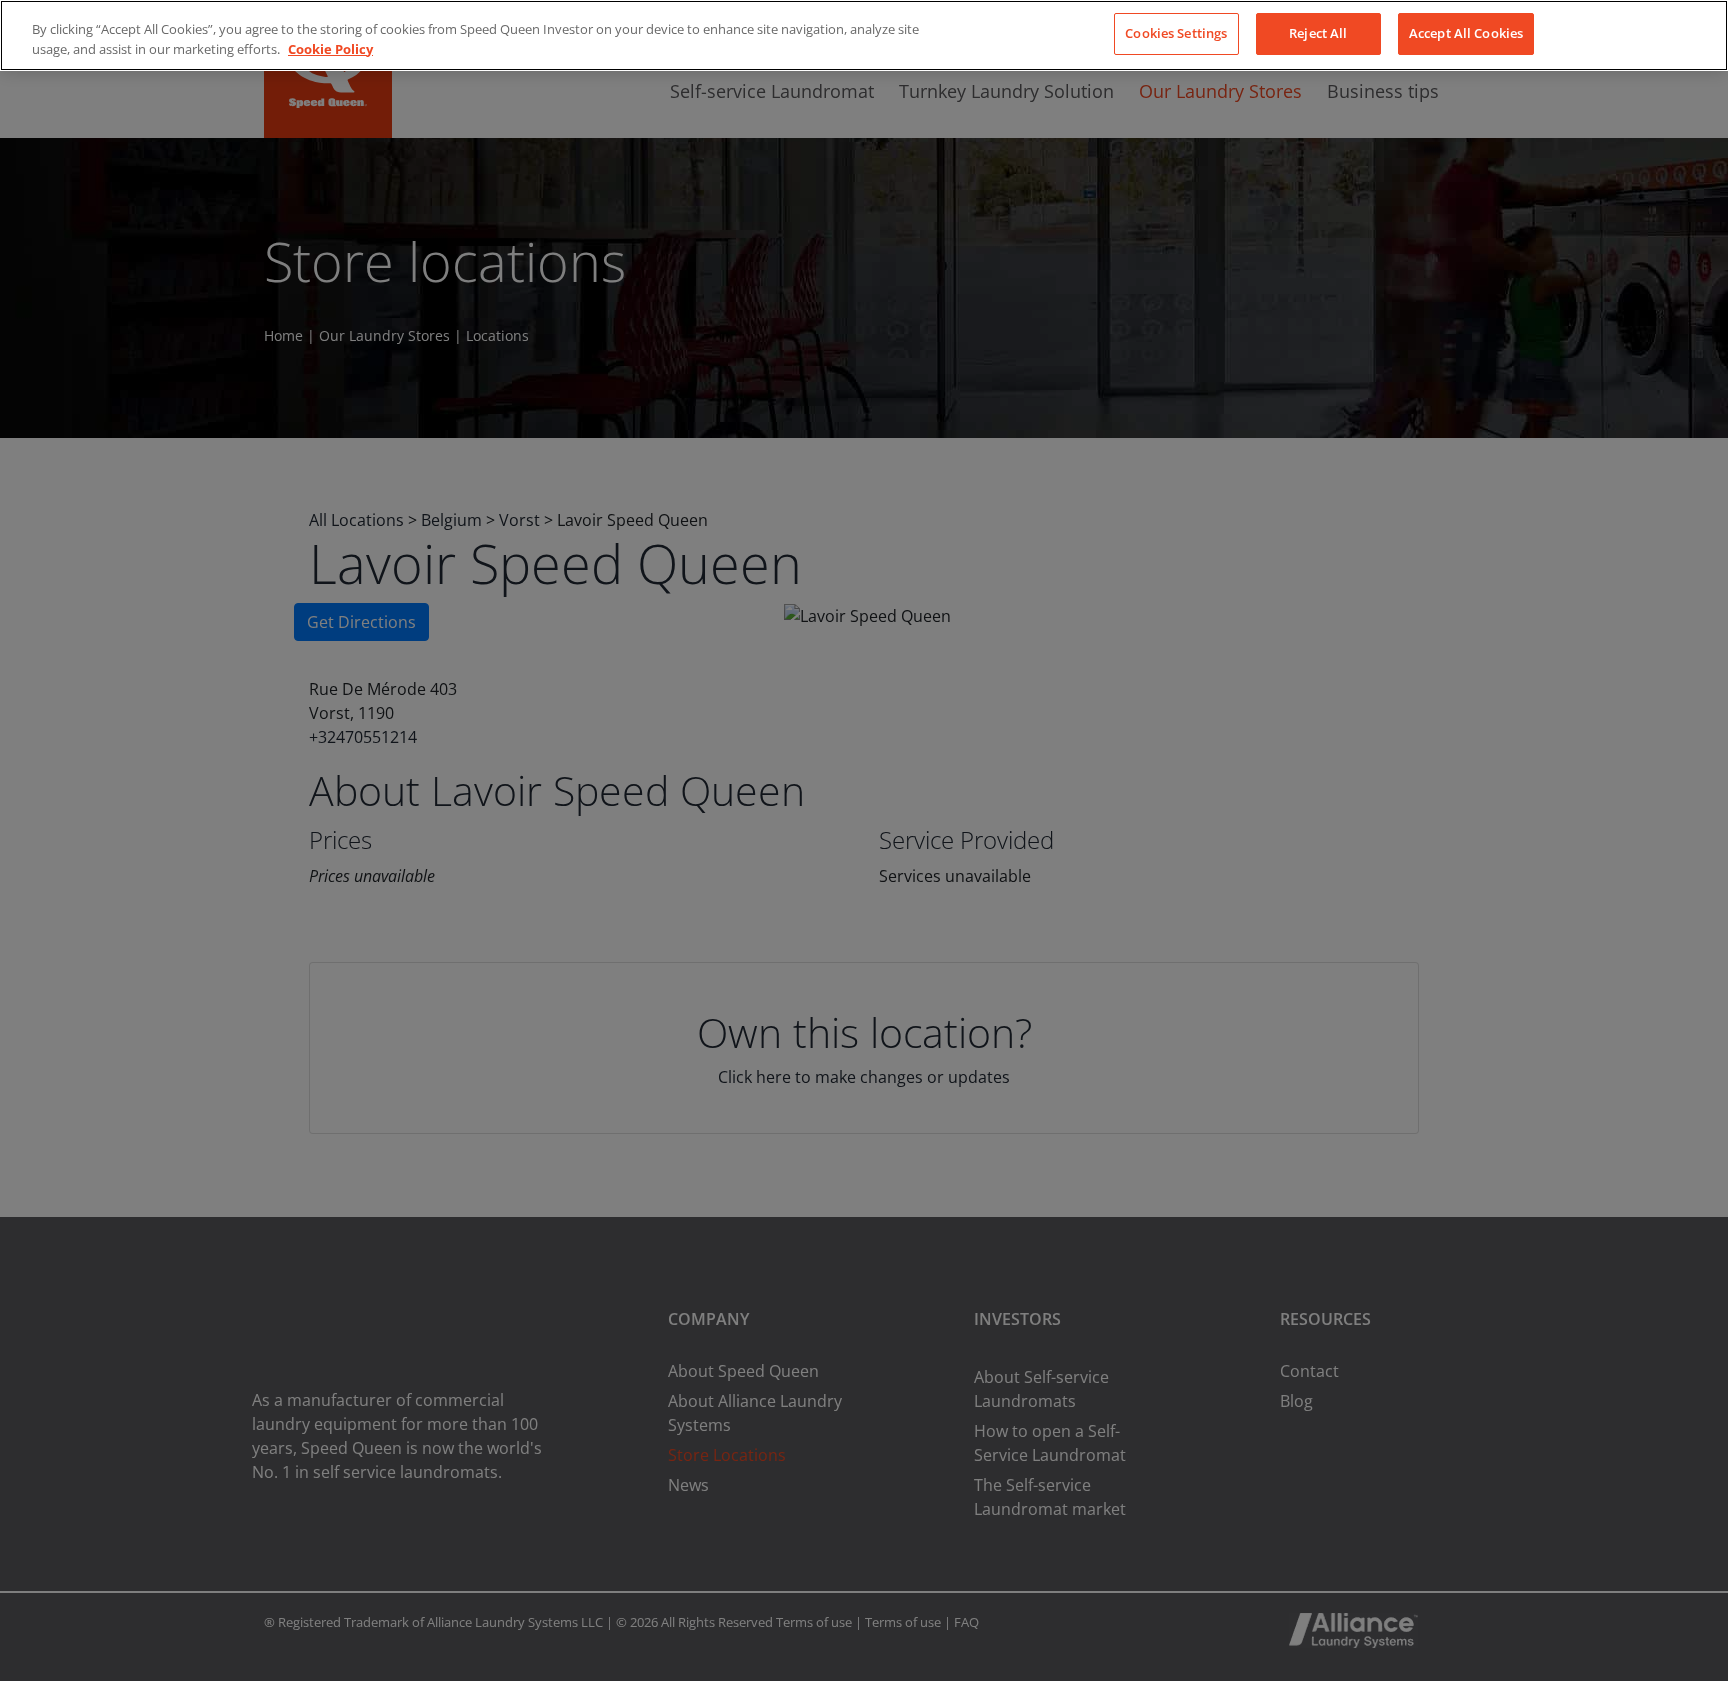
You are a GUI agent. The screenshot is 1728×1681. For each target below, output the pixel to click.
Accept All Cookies (1466, 33)
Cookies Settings (1176, 33)
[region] (864, 35)
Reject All (1318, 33)
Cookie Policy (330, 49)
